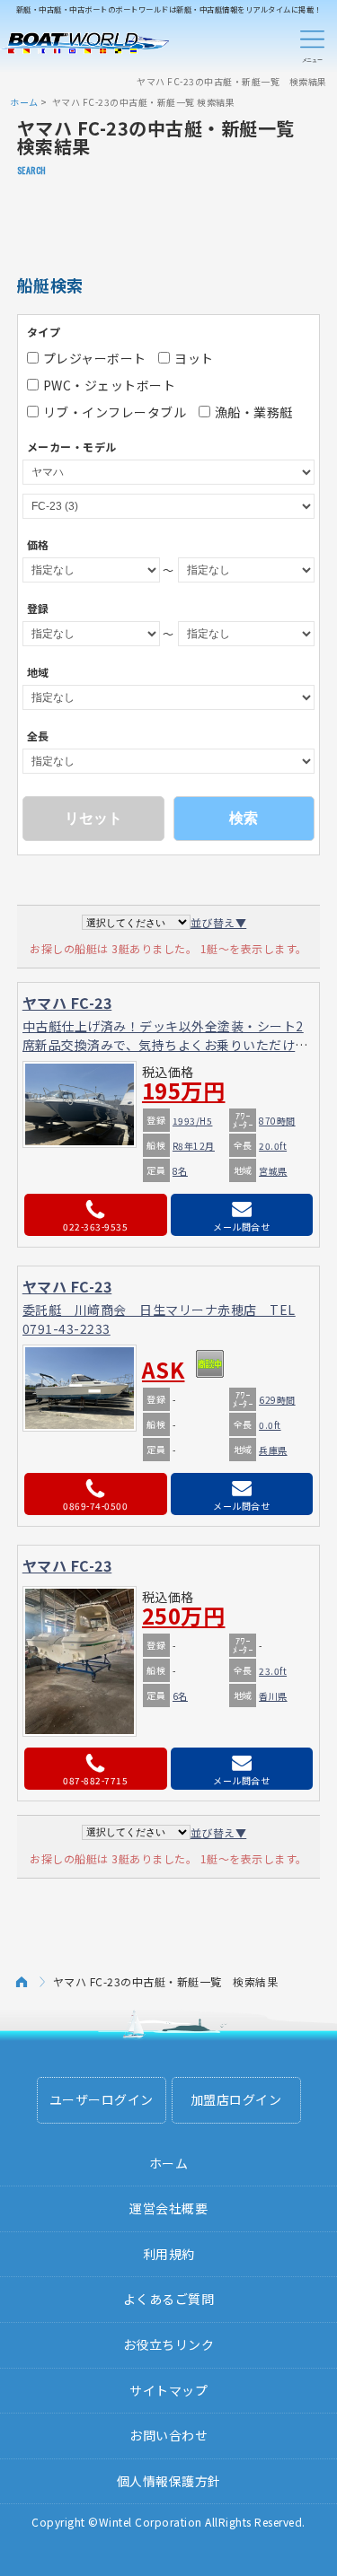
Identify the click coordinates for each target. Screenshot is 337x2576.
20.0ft (273, 1146)
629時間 (277, 1400)
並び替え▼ (219, 922)
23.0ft (273, 1671)
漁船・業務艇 (254, 412)
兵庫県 (273, 1450)
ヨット (194, 358)
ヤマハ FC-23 (67, 1003)
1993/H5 (193, 1121)
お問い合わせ (168, 2435)
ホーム (24, 102)
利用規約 (169, 2254)
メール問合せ (241, 1227)
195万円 (184, 1091)
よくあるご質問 (169, 2299)
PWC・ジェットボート (110, 385)
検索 (244, 818)
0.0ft (270, 1425)
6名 (180, 1696)
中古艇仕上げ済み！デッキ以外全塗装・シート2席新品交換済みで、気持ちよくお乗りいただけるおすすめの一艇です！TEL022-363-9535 (165, 1045)
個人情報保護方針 (169, 2481)
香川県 (273, 1696)
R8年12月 (194, 1146)
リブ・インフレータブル (115, 412)
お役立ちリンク (169, 2344)
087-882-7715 (95, 1780)
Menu (312, 43)
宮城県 (273, 1171)
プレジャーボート (95, 358)
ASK (164, 1370)
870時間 (277, 1121)
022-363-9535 (95, 1227)
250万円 (184, 1616)
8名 (180, 1171)
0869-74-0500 (95, 1506)
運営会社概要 (168, 2208)
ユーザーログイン (102, 2099)
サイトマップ (168, 2390)
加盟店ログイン (236, 2099)
